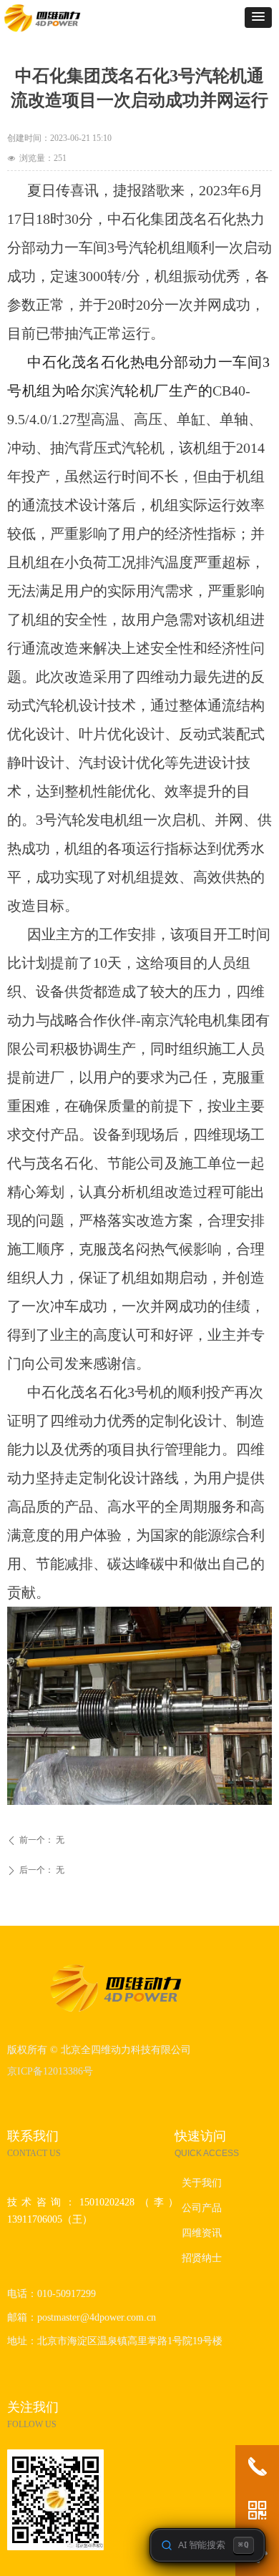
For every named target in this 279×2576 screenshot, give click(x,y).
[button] (258, 18)
